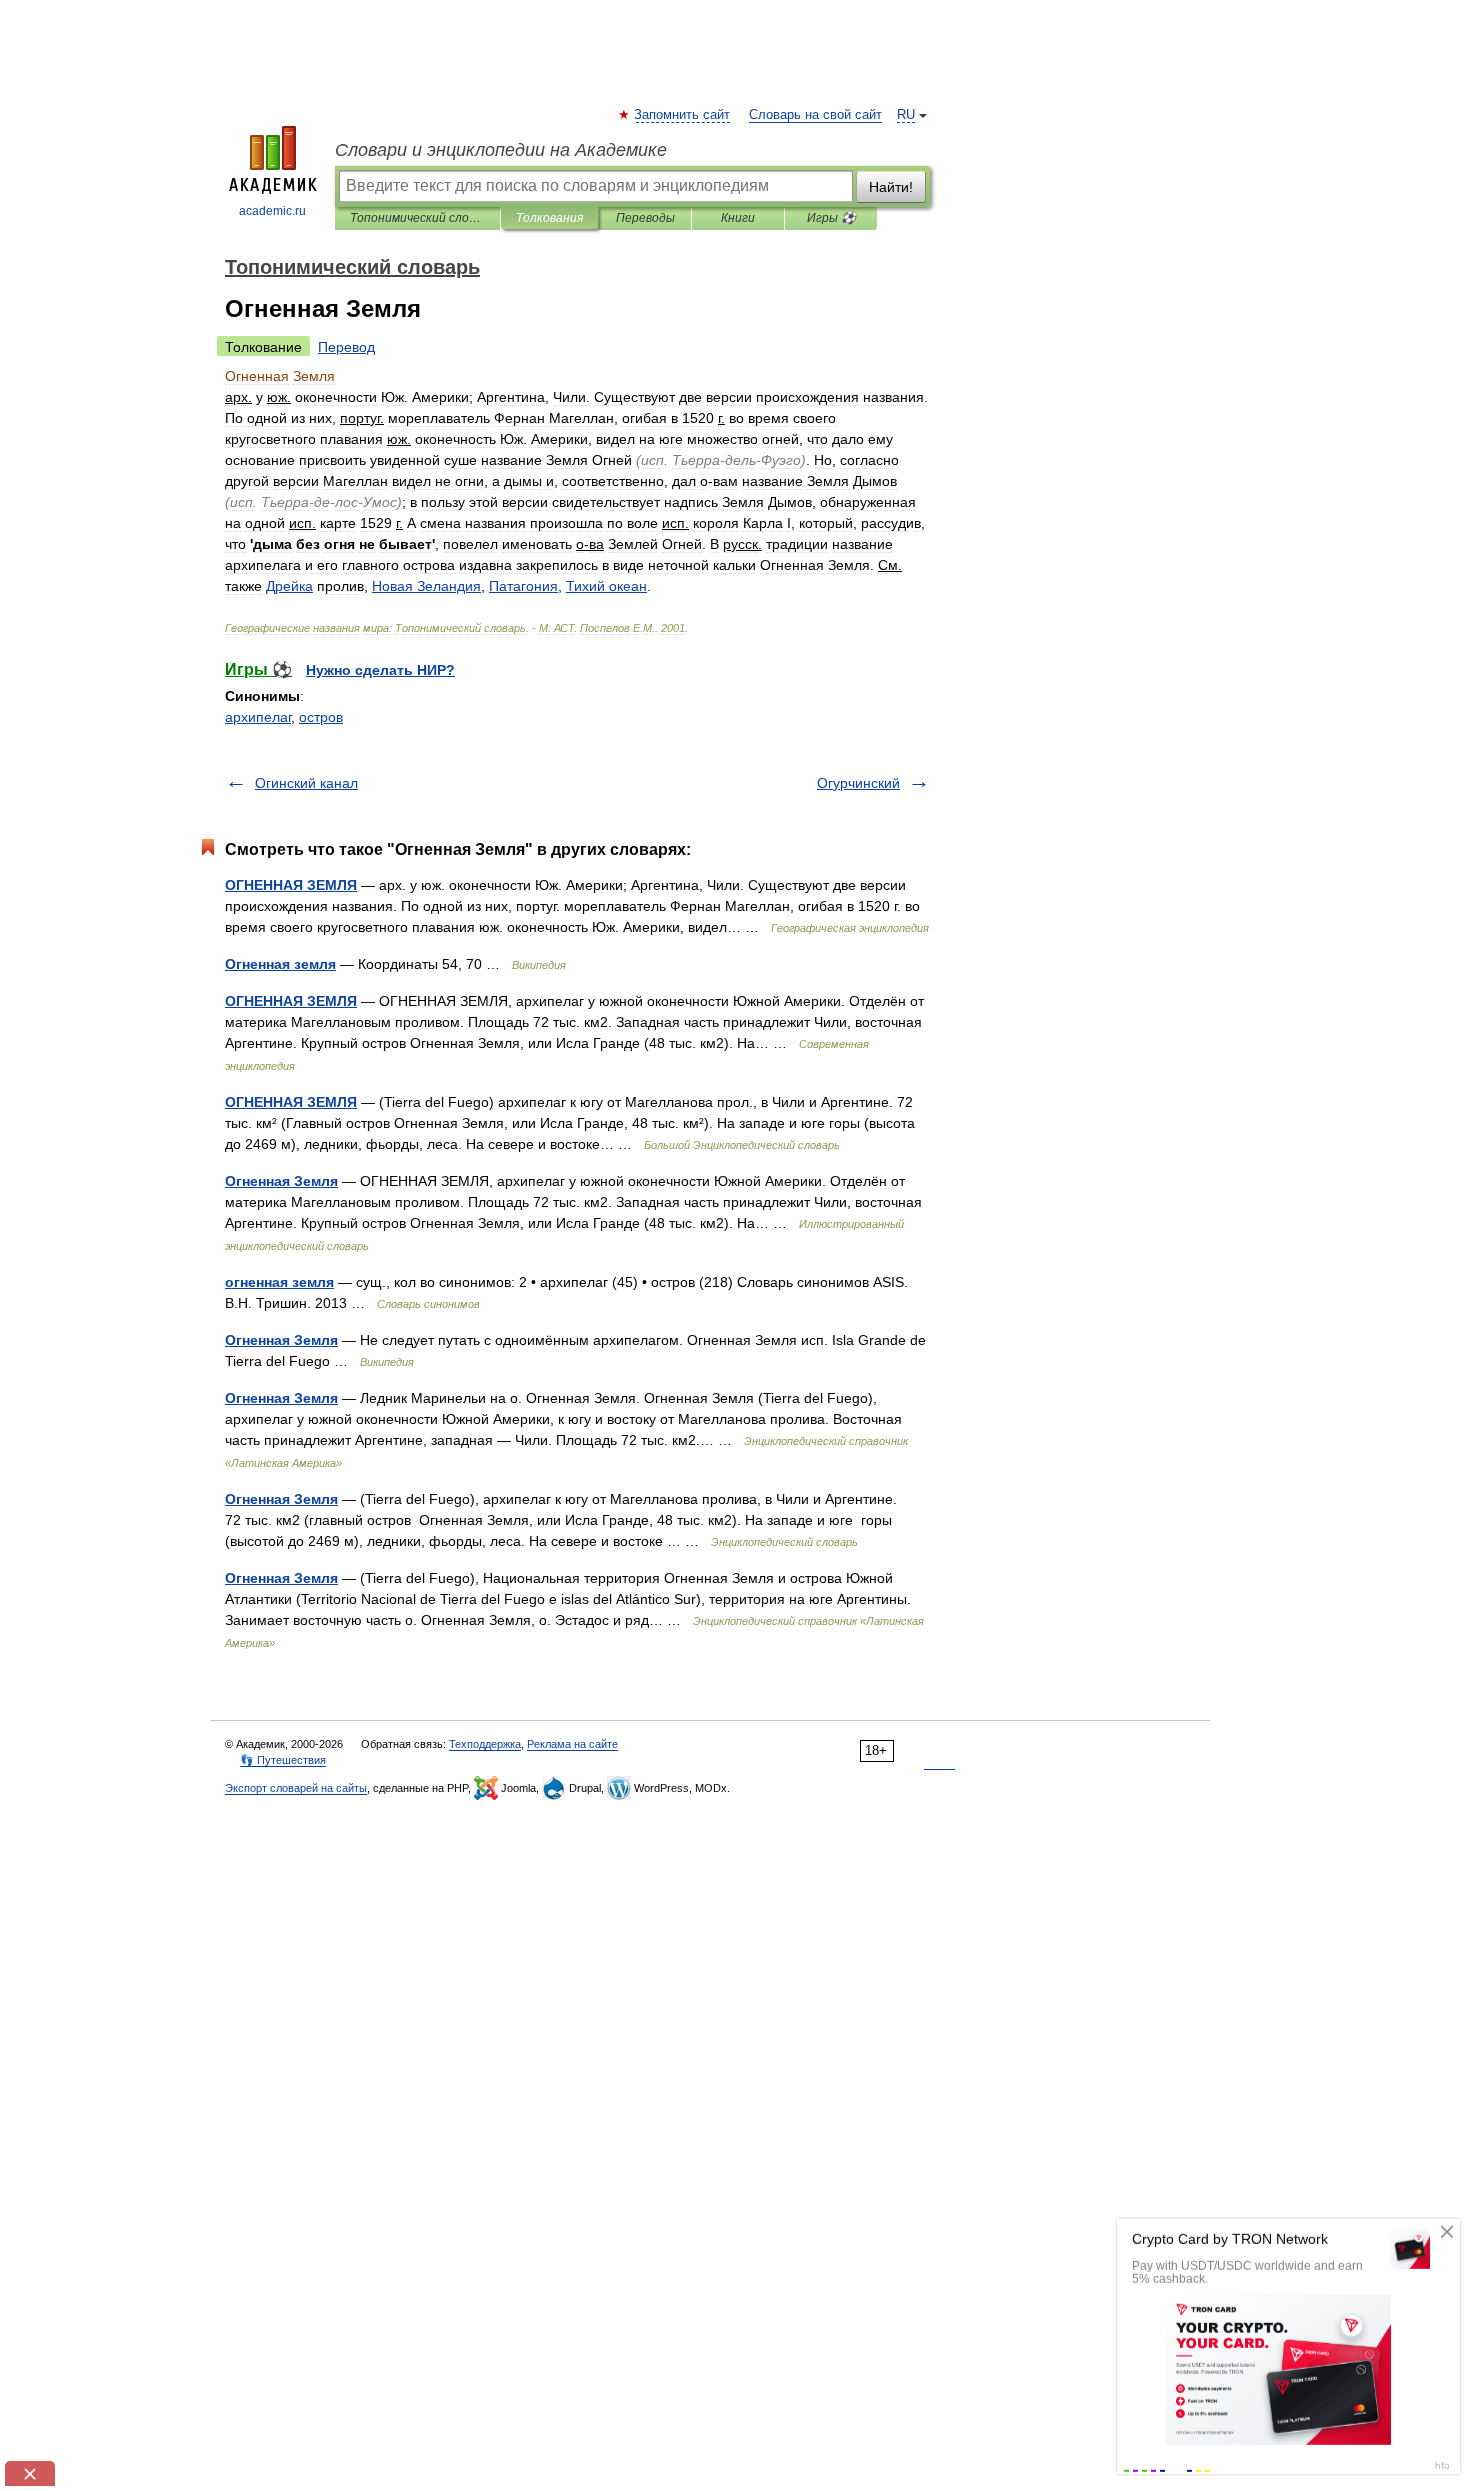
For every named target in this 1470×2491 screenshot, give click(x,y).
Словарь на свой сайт (815, 115)
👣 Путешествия (283, 1760)
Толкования (549, 218)
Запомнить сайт (683, 115)
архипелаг (258, 717)
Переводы (645, 218)
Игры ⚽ (831, 218)
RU (906, 115)
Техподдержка (485, 1744)
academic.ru (272, 211)
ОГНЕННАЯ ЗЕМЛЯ (291, 885)
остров (321, 717)
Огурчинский (858, 783)
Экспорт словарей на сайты (296, 1788)
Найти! (891, 187)
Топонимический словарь (417, 218)
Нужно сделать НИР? (380, 670)
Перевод (346, 347)
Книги (738, 218)
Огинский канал (306, 783)
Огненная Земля (281, 1181)
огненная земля (279, 1282)
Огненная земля (280, 964)
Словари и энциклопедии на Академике (501, 150)
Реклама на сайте (572, 1744)
